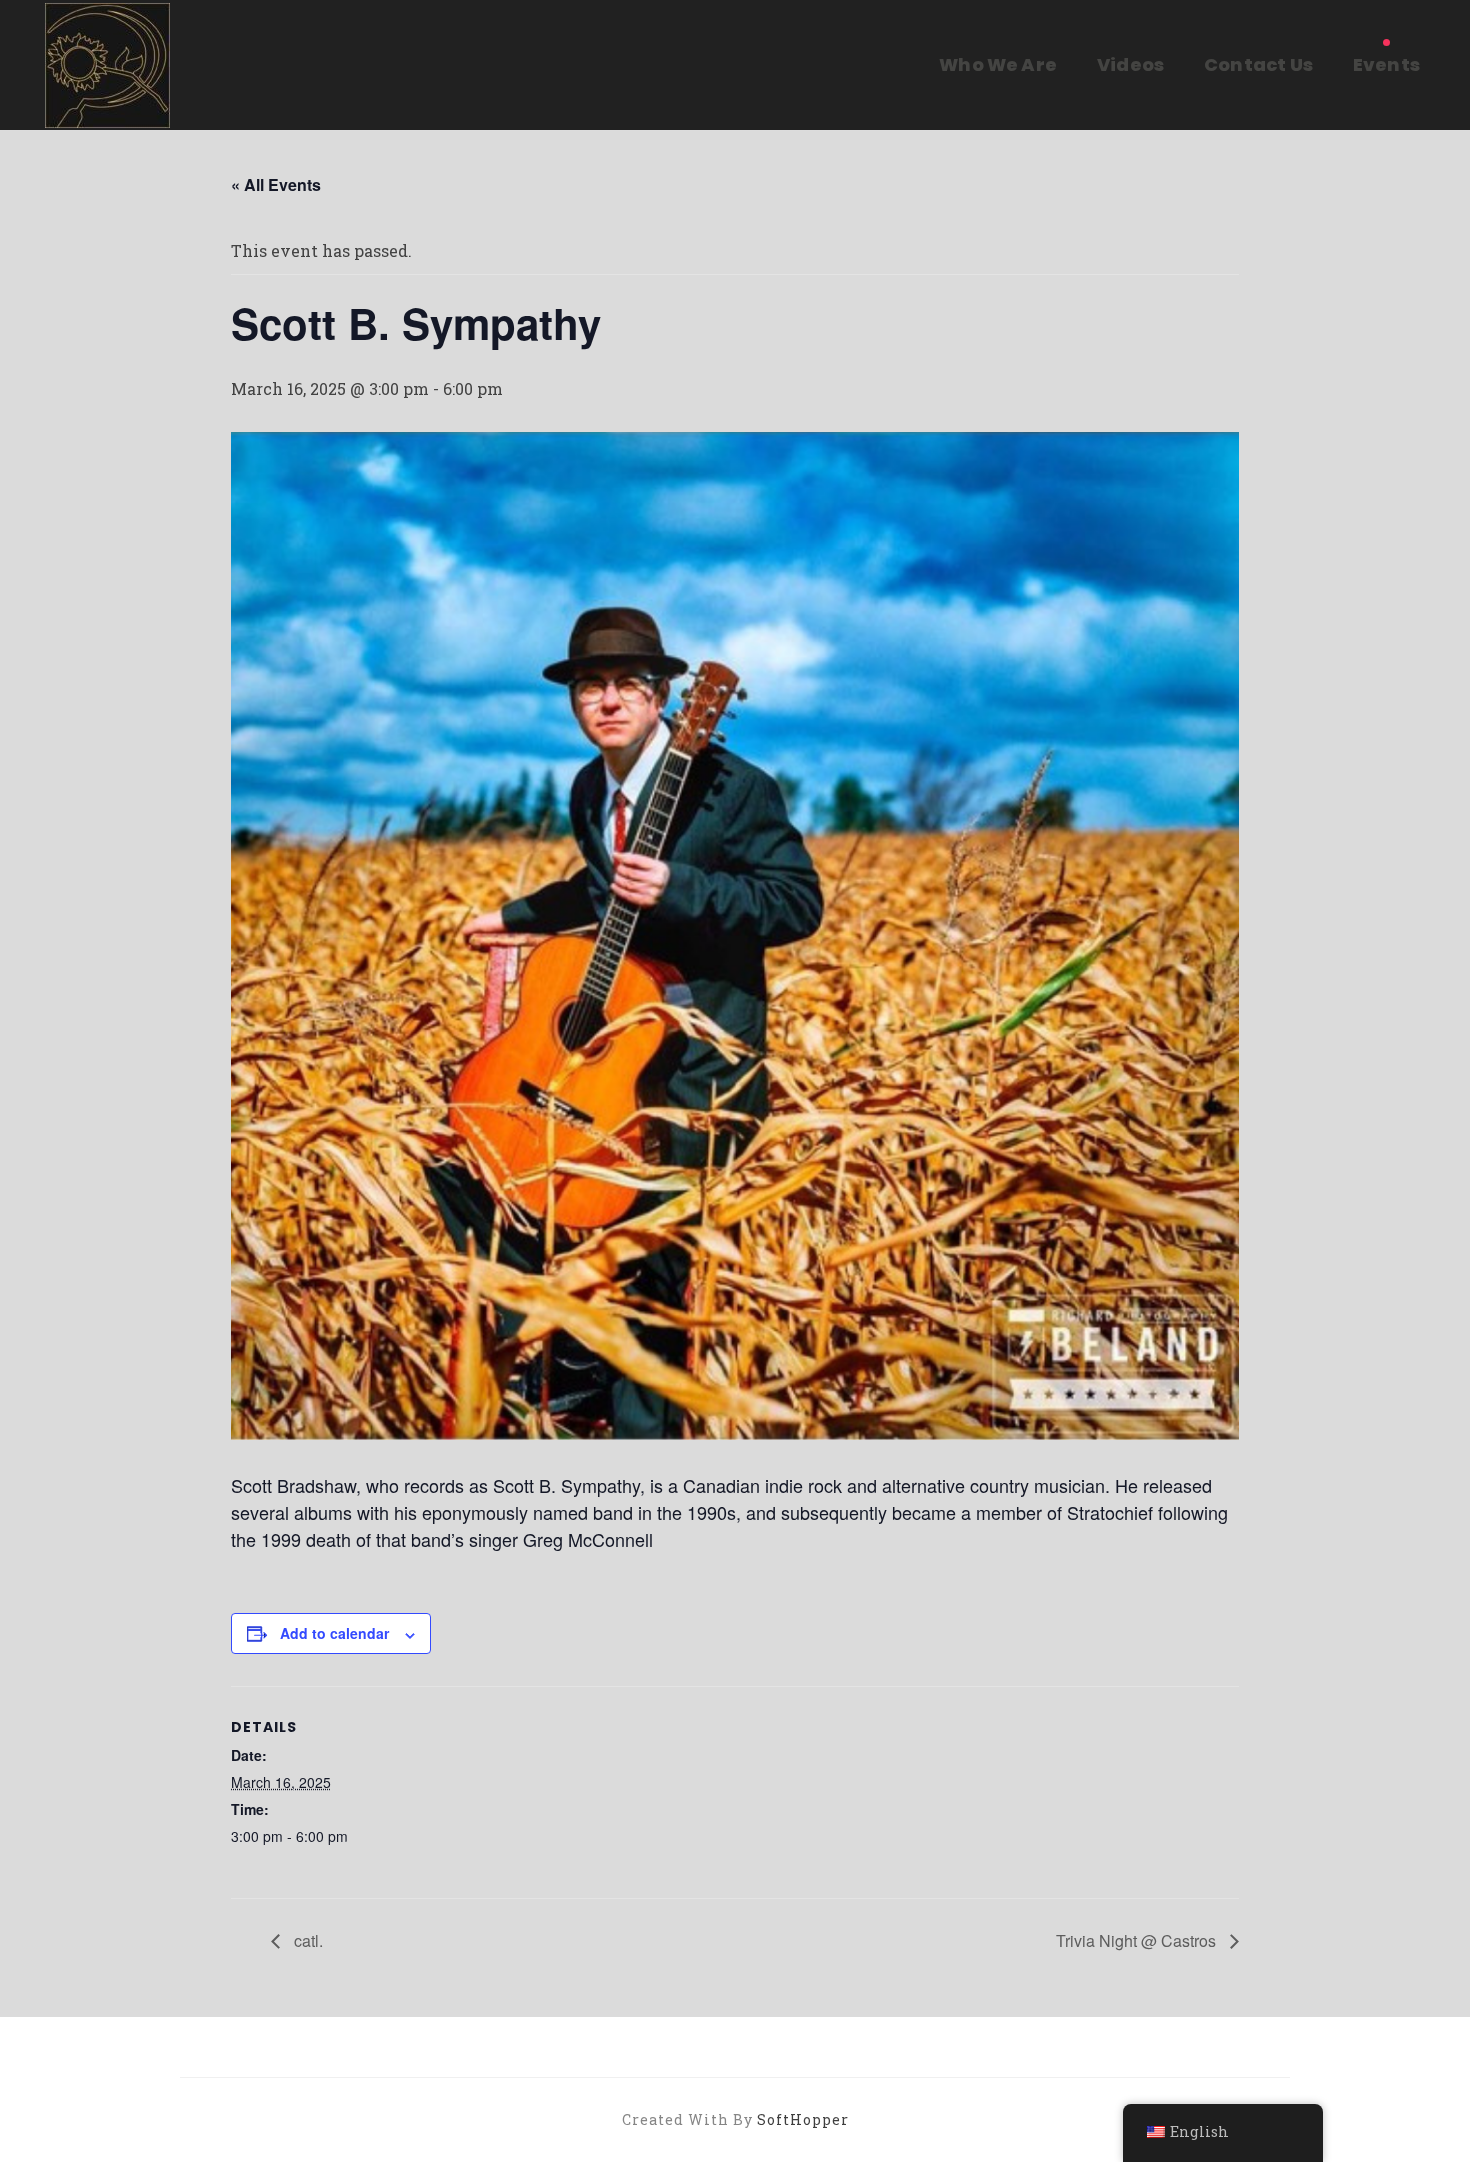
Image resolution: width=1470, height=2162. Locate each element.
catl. (306, 1940)
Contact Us (1258, 64)
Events (1386, 64)
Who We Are (998, 64)
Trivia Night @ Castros (1138, 1940)
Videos (1130, 64)
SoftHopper (803, 2119)
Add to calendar (334, 1633)
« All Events (276, 184)
